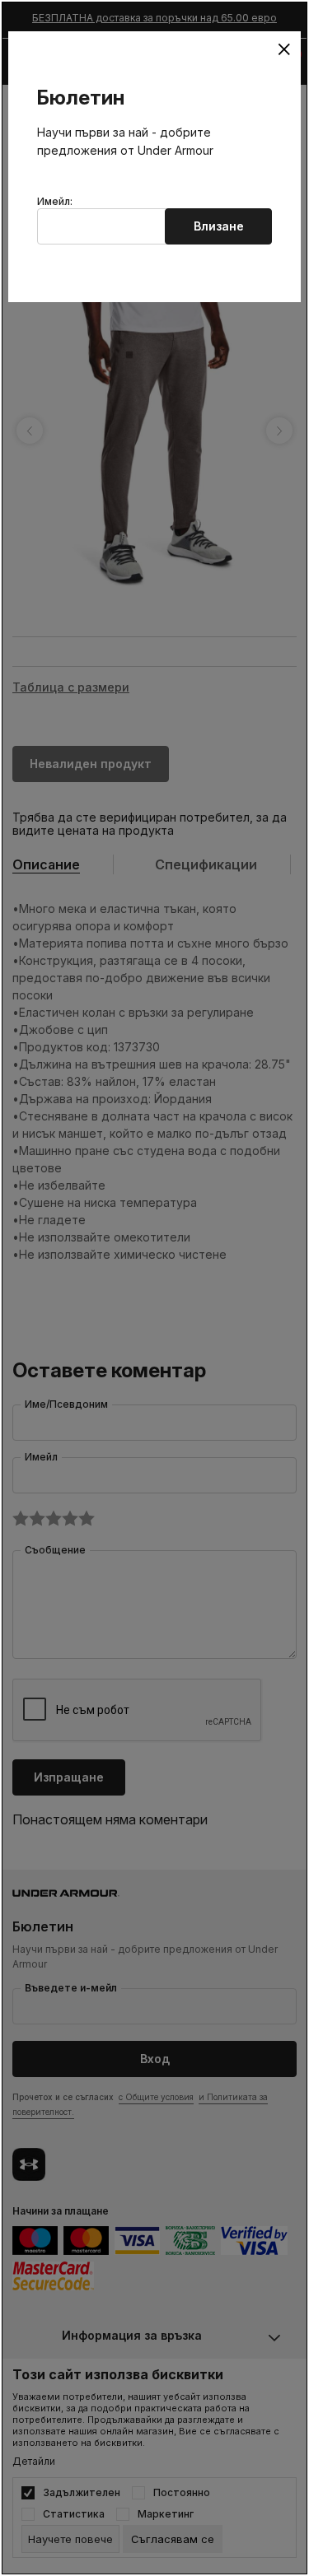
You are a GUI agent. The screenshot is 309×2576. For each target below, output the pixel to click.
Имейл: (55, 202)
